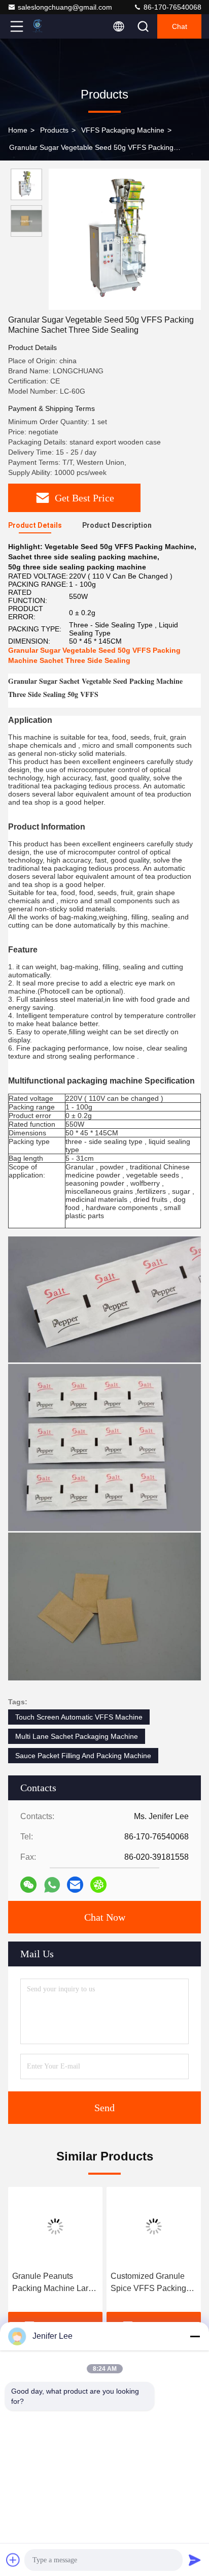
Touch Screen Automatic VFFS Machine (79, 1717)
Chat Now (105, 1917)
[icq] (98, 1885)
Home (18, 130)
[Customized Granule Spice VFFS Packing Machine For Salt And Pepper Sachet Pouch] (154, 2227)
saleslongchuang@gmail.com (65, 7)
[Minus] (195, 2336)
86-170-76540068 (171, 7)
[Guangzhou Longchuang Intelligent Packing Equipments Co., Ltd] (50, 26)
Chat (180, 26)
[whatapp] (52, 1885)
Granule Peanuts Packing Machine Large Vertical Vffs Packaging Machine (55, 2283)
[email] (75, 1885)
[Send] (195, 2560)
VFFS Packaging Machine (123, 130)
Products (54, 130)
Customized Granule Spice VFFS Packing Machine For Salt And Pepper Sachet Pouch (150, 2283)
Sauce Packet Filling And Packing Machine (83, 1756)
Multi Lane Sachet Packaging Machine (77, 1736)
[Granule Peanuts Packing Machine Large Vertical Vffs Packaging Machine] (55, 2227)
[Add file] (13, 2560)
